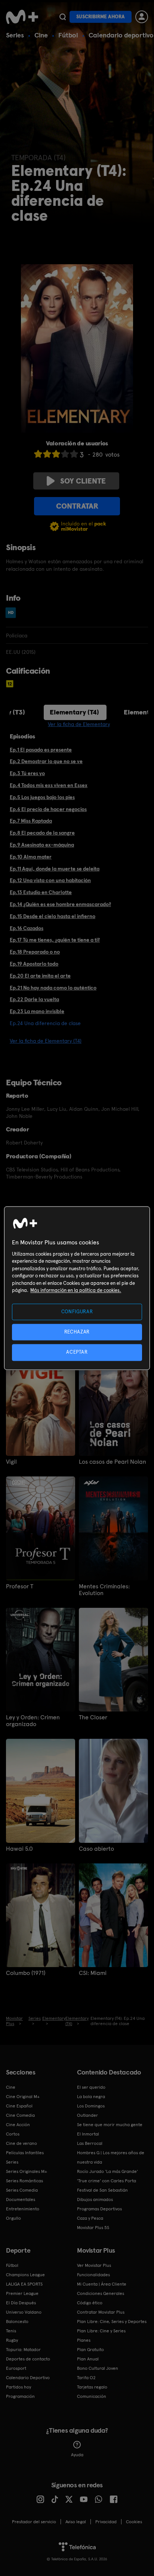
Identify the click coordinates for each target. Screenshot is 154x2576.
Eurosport (16, 2368)
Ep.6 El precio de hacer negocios (48, 809)
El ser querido (91, 2087)
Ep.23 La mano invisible (37, 1011)
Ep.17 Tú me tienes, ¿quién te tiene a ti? (55, 940)
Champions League (25, 2275)
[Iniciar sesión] (142, 17)
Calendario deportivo (121, 35)
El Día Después (21, 2303)
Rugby (12, 2340)
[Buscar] (63, 17)
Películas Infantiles (25, 2153)
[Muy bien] (74, 454)
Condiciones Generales (101, 2293)
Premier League (22, 2293)
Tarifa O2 (86, 2378)
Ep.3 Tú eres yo (27, 773)
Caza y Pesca (90, 2218)
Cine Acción (18, 2125)
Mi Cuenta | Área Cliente (102, 2284)
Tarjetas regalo (92, 2387)
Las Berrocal (90, 2143)
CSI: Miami (93, 1973)
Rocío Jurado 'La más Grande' (107, 2171)
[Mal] (47, 454)
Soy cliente (83, 481)
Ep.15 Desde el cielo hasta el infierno (53, 916)
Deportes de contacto (28, 2359)
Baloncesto (17, 2322)
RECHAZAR (77, 1332)
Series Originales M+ (27, 2171)
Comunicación (92, 2396)
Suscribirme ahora (101, 17)
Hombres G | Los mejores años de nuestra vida (111, 2157)
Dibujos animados (95, 2199)
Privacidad (106, 2522)
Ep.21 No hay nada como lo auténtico (53, 988)
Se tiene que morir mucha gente (110, 2125)
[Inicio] (22, 17)
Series (15, 35)
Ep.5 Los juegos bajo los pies (42, 797)
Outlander (87, 2115)
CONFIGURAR (77, 1312)
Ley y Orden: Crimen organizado (33, 1721)
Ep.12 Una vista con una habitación (50, 880)
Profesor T (20, 1586)
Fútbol (68, 35)
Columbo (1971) (26, 1973)
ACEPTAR (77, 1352)
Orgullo (13, 2218)
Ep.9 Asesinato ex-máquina (42, 845)
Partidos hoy (19, 2387)
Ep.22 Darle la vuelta (34, 999)
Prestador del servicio (34, 2522)
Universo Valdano (24, 2312)
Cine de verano (21, 2143)
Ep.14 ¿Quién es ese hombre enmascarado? (60, 904)
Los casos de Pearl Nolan (113, 1462)
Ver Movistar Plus (94, 2265)
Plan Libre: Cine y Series (101, 2331)
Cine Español (19, 2106)
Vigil (11, 1462)
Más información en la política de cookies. (76, 1291)
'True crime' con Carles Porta (107, 2181)
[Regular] (56, 454)
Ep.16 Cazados (27, 928)
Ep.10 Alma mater (31, 857)
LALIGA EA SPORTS (24, 2284)
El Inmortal (88, 2134)
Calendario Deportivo (28, 2378)
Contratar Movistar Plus (101, 2312)
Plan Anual (88, 2359)
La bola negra (91, 2097)
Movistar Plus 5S (93, 2228)
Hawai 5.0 (19, 1849)
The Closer (93, 1717)
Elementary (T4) (74, 712)
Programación (20, 2396)
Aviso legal (76, 2522)
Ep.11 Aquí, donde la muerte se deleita (55, 869)
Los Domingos (91, 2106)
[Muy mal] (38, 454)
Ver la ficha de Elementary (79, 724)
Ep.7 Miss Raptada (31, 821)
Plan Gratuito (90, 2350)
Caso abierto (96, 1849)
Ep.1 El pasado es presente (41, 750)
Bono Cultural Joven (98, 2368)
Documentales (21, 2199)
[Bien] (65, 454)
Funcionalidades (93, 2275)
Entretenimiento (23, 2209)
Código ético (90, 2303)
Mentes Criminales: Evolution (104, 1590)
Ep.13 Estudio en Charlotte (41, 892)
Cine (41, 35)
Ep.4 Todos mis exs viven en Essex (49, 785)
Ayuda (77, 2455)
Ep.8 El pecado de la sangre (42, 833)
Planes (84, 2340)
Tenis (11, 2331)
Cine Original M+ (23, 2097)
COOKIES (134, 2522)
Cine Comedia (20, 2115)
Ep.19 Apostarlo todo (34, 964)
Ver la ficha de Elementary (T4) (46, 1041)
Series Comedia (22, 2190)
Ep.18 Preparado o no (35, 952)
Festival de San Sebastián (102, 2190)
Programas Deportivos (99, 2209)
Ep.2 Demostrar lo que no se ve (46, 761)
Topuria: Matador (23, 2350)
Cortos (13, 2134)
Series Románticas (24, 2181)
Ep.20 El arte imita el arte (40, 976)
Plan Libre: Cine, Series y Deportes (112, 2322)
